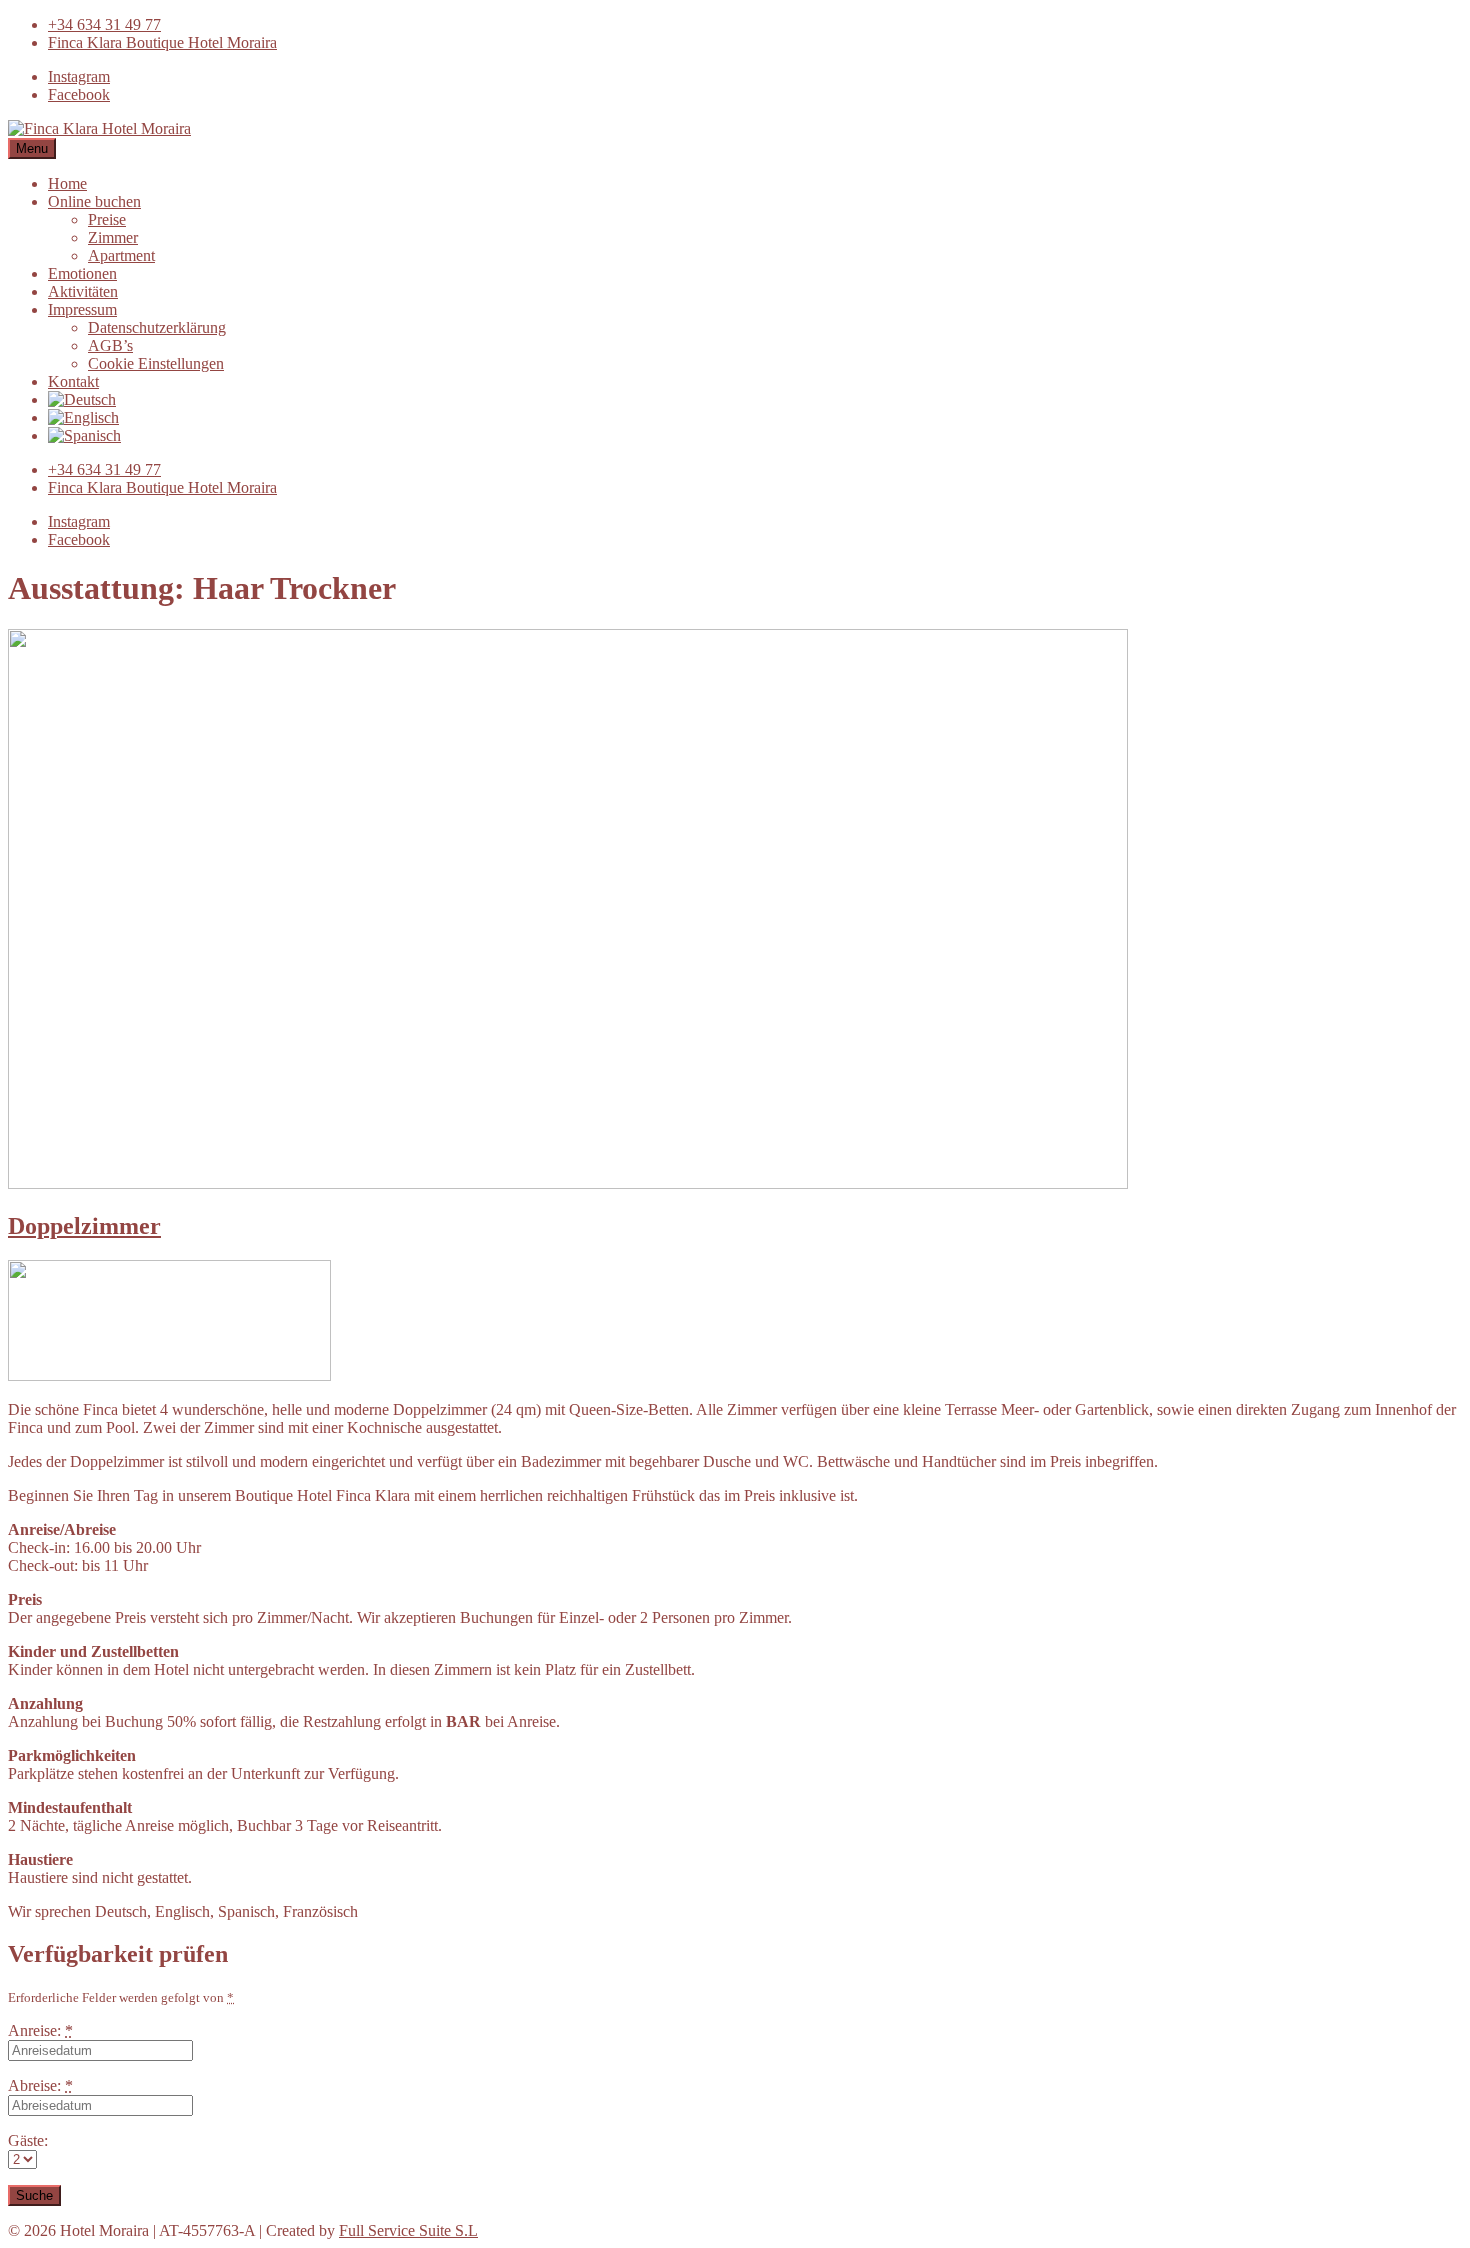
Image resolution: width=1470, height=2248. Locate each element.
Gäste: (28, 2140)
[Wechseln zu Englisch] (83, 417)
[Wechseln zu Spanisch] (84, 435)
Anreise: (40, 2030)
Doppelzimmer (84, 1226)
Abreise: (40, 2085)
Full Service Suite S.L (408, 2230)
